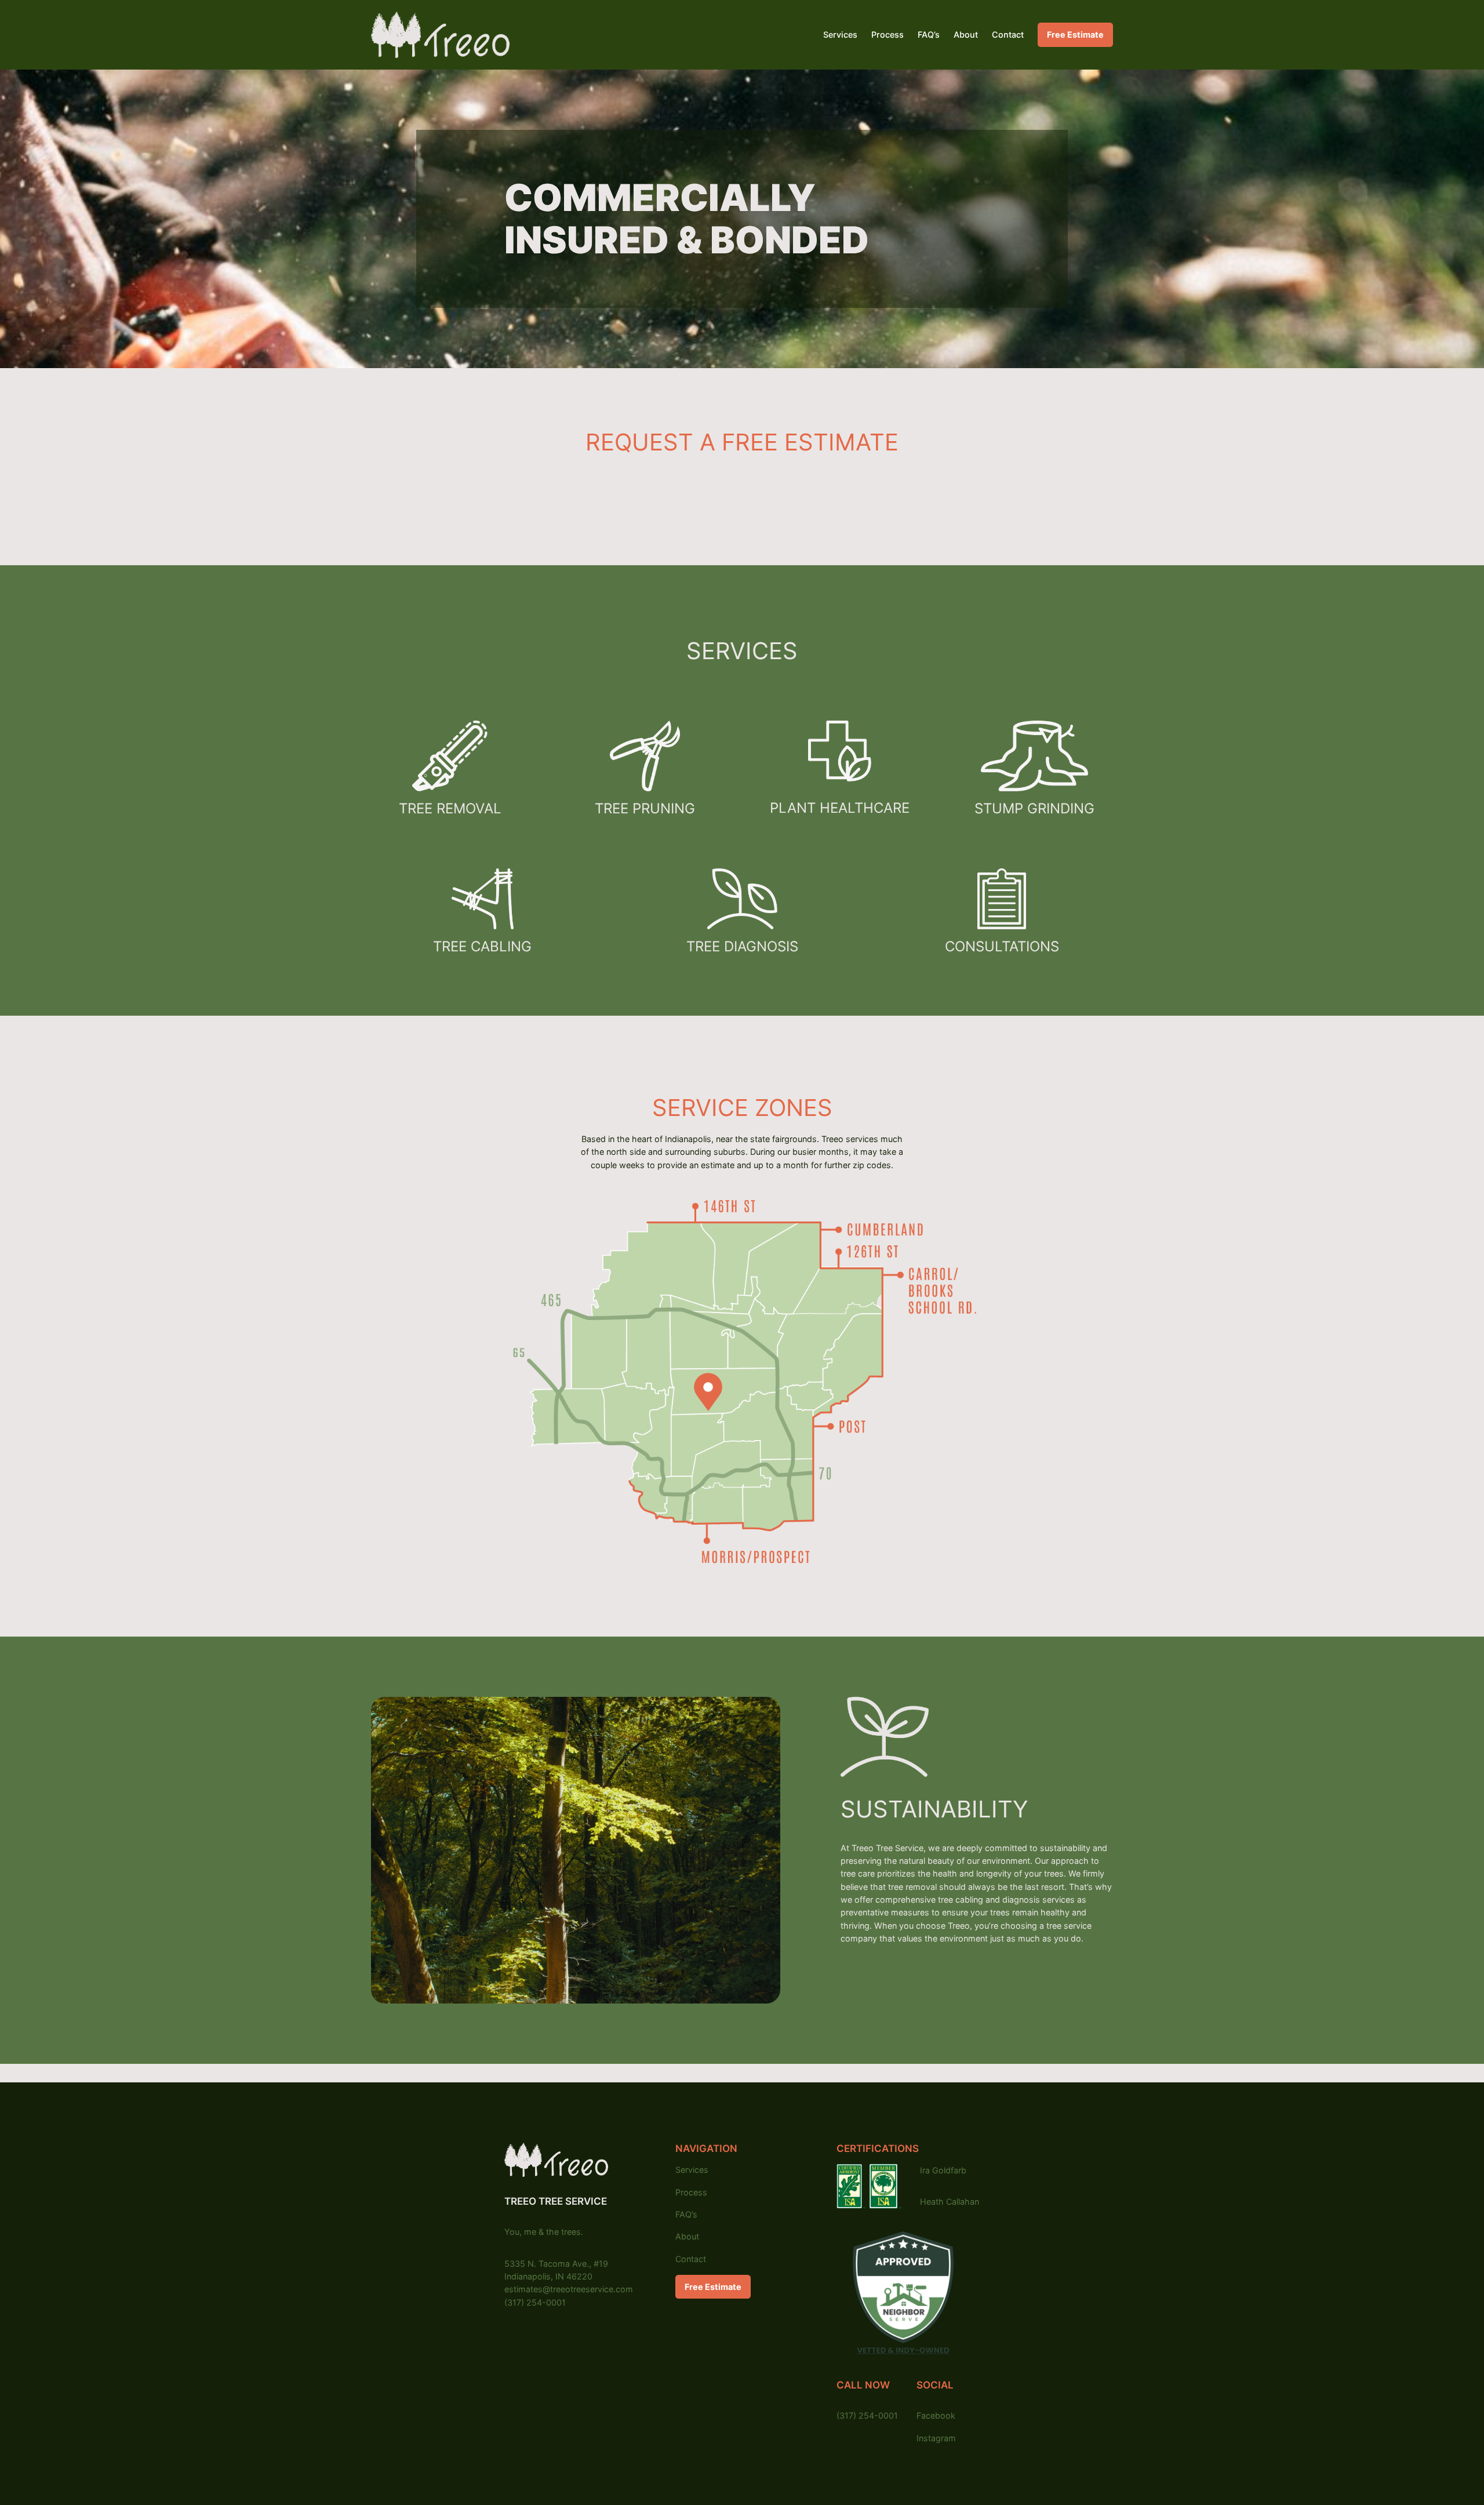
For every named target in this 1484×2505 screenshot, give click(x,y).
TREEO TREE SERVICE (556, 2201)
